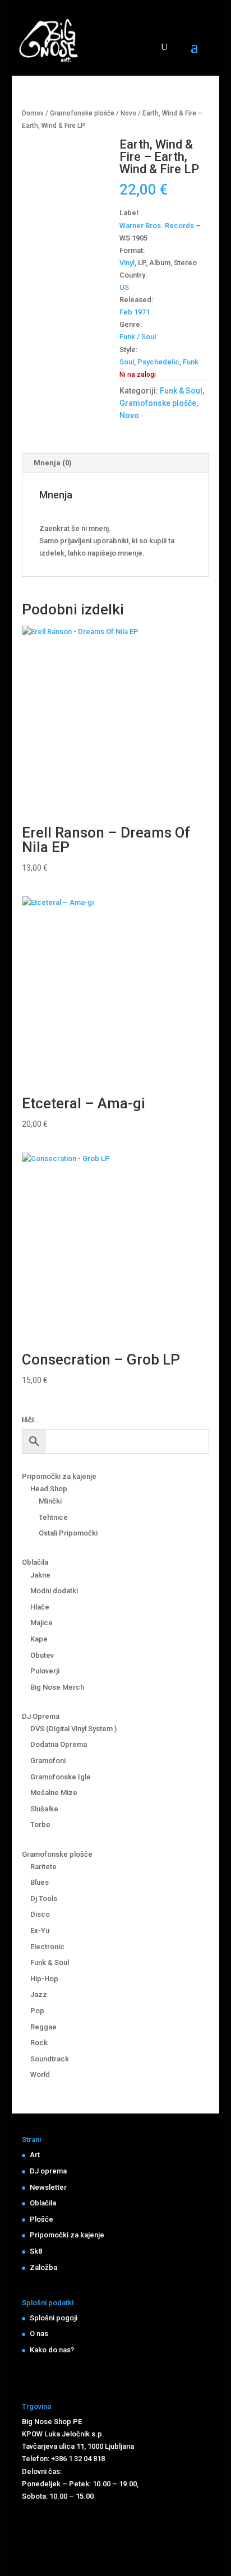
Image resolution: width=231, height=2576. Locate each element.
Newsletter (48, 2187)
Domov (33, 113)
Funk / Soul (138, 337)
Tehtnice (53, 1517)
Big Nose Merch (57, 1687)
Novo (128, 113)
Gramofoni (48, 1761)
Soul (127, 362)
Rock (39, 2043)
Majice (41, 1623)
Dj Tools (44, 1899)
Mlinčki (50, 1501)
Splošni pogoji (54, 2318)
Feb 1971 (135, 312)
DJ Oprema (41, 1716)
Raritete (43, 1867)
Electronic (47, 1947)
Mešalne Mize (54, 1793)
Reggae (43, 2027)
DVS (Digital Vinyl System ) (73, 1729)
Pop (37, 2011)
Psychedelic (158, 362)
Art (35, 2155)
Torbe (40, 1825)
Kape (39, 1639)
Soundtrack (50, 2059)
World (40, 2075)
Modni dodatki (54, 1591)
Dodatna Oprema (59, 1744)
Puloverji (45, 1671)
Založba (43, 2267)
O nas (39, 2334)
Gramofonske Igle (61, 1777)
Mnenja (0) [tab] (53, 463)
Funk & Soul (181, 391)
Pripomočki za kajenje (59, 1476)
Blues (40, 1882)
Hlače (40, 1607)
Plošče (41, 2219)
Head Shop (49, 1489)
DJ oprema (48, 2171)
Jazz (39, 1994)
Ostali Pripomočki (68, 1533)
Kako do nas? (52, 2350)
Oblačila (35, 1562)
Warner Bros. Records (157, 226)
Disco (40, 1914)
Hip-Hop (44, 1979)
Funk (191, 362)
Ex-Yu (40, 1930)
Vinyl (127, 263)
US (124, 287)
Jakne (40, 1575)
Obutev (42, 1655)
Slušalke (44, 1809)
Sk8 (36, 2251)
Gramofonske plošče (82, 113)
